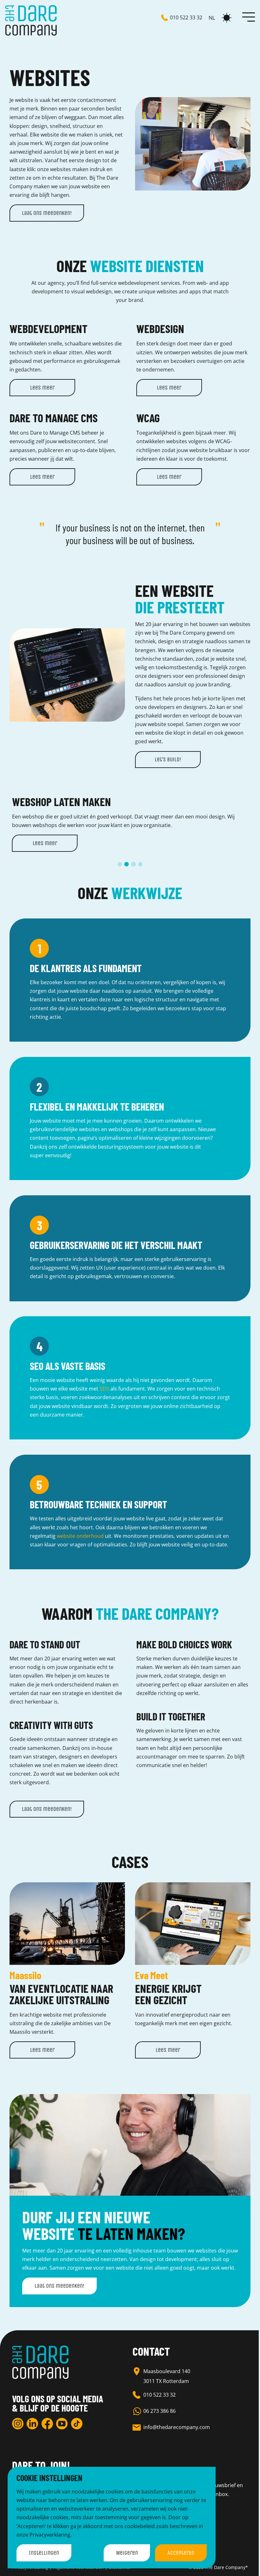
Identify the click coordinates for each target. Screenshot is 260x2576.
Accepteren (181, 2553)
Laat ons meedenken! (47, 213)
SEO (104, 1389)
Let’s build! (168, 759)
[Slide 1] (120, 864)
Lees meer (42, 388)
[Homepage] (31, 20)
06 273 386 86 (159, 2411)
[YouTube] (62, 2424)
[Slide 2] (127, 864)
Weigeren (127, 2553)
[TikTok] (77, 2424)
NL (212, 18)
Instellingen (44, 2553)
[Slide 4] (140, 864)
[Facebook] (47, 2424)
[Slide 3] (133, 864)
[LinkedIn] (32, 2424)
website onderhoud (80, 1536)
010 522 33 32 (159, 2395)
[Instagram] (18, 2424)
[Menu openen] (249, 17)
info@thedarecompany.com (177, 2427)
